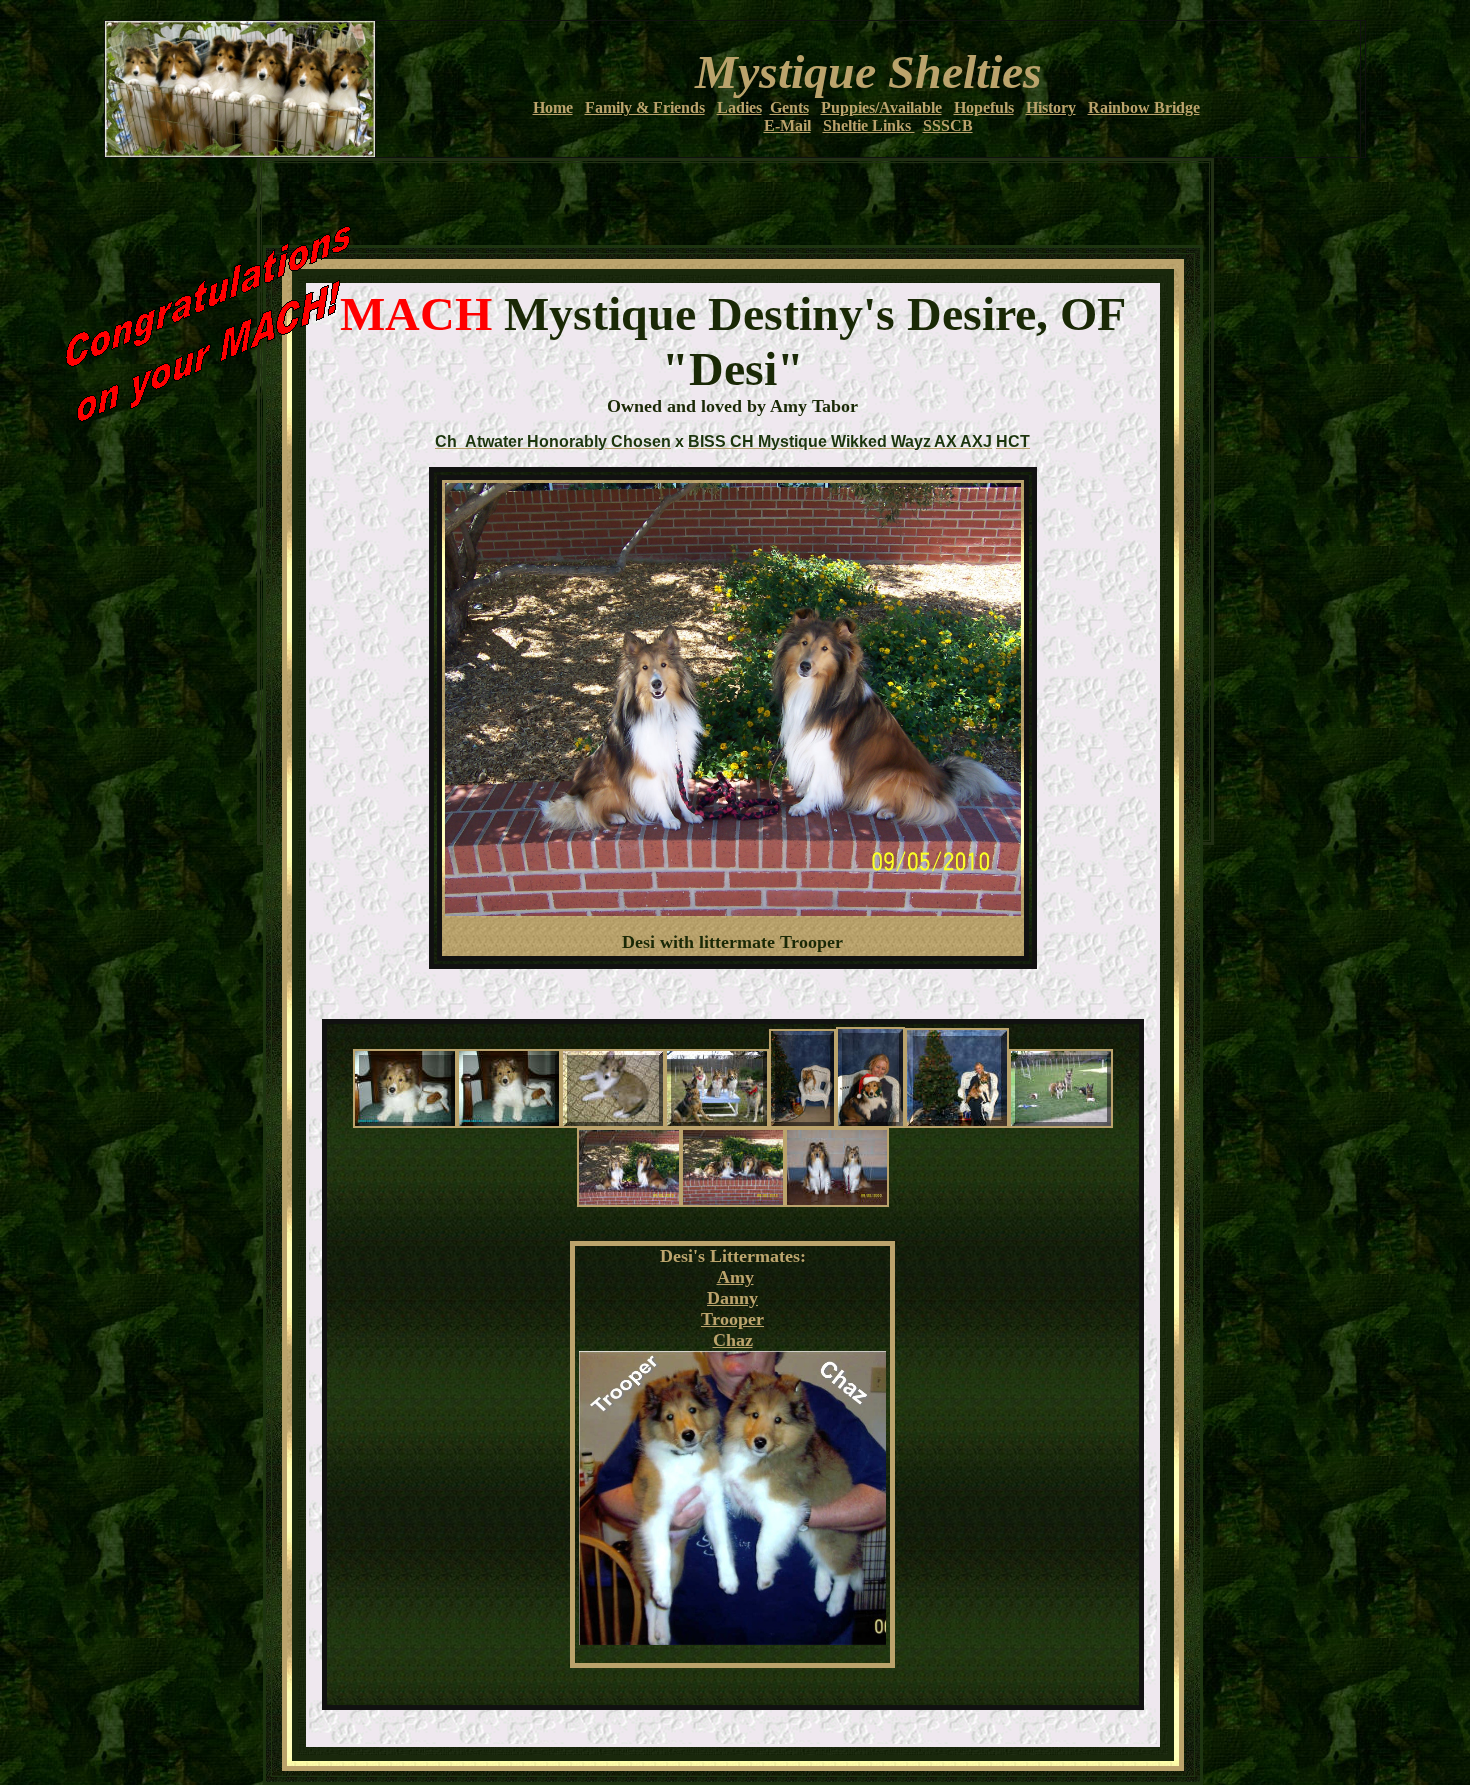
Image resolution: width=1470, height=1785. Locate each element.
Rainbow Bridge (1144, 107)
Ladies (739, 107)
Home (553, 107)
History (1051, 107)
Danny (732, 1298)
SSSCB (948, 125)
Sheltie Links (869, 125)
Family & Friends (645, 107)
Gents (789, 107)
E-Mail (787, 125)
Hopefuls (984, 107)
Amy (735, 1277)
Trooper (732, 1319)
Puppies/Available (881, 107)
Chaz (733, 1340)
